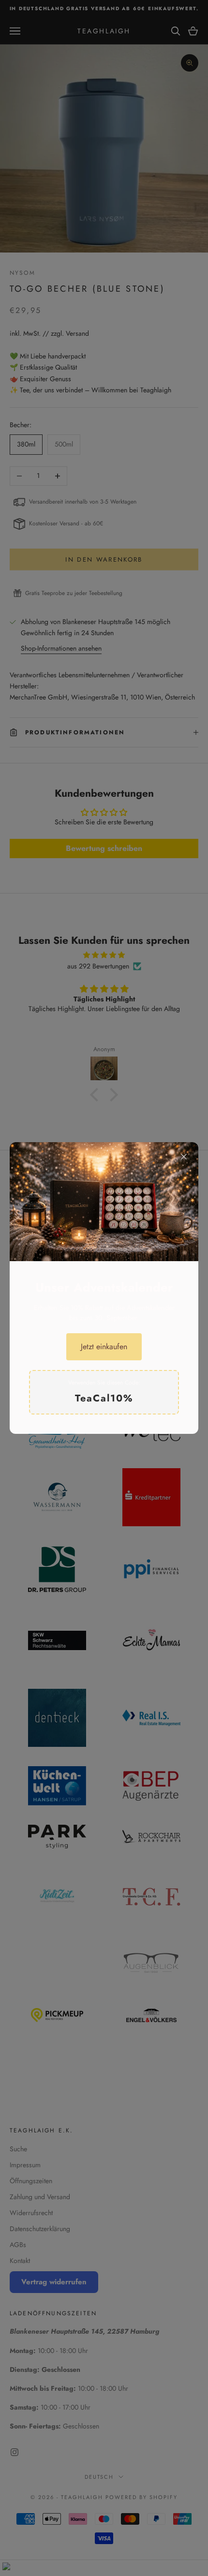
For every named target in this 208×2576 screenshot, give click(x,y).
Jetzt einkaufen (104, 1347)
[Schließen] (184, 1157)
